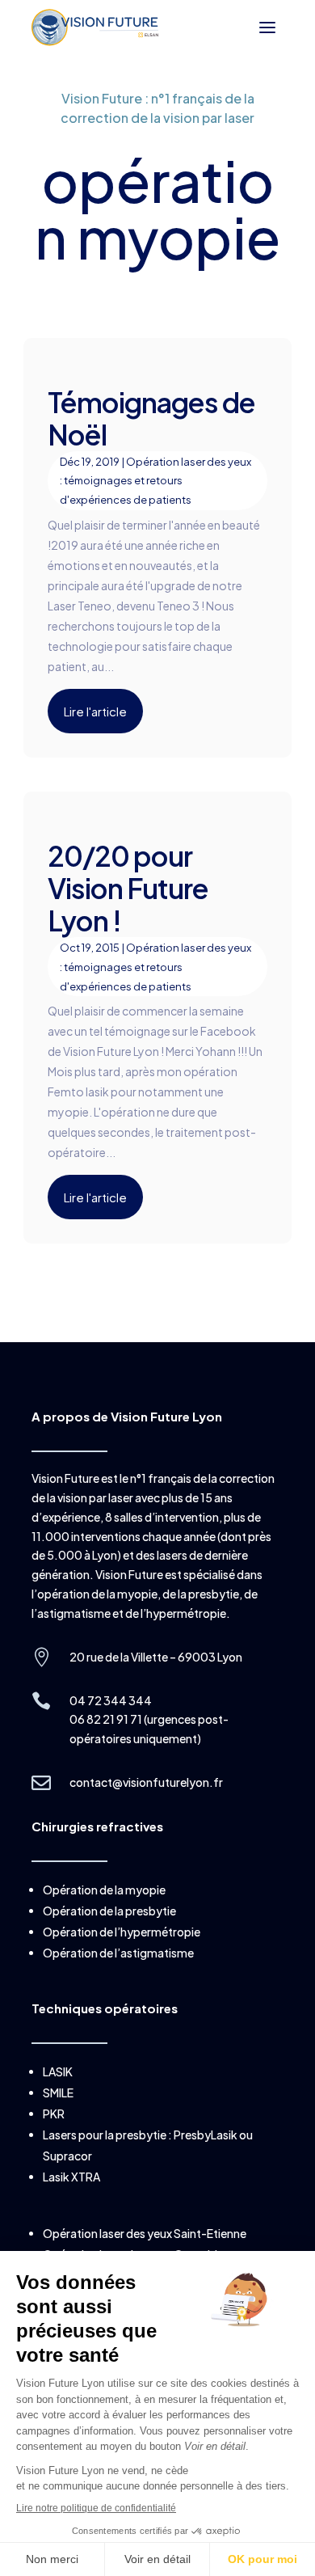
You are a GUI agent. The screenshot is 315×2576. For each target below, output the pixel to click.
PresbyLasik (206, 2135)
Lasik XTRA (71, 2177)
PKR (54, 2114)
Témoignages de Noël (151, 418)
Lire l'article (95, 711)
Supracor (67, 2156)
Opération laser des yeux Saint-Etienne (145, 2233)
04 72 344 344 (111, 1700)
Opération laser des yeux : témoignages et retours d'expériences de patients (155, 481)
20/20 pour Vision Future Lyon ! (128, 888)
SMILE (58, 2092)
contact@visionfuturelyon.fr (146, 1782)
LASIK (58, 2071)
